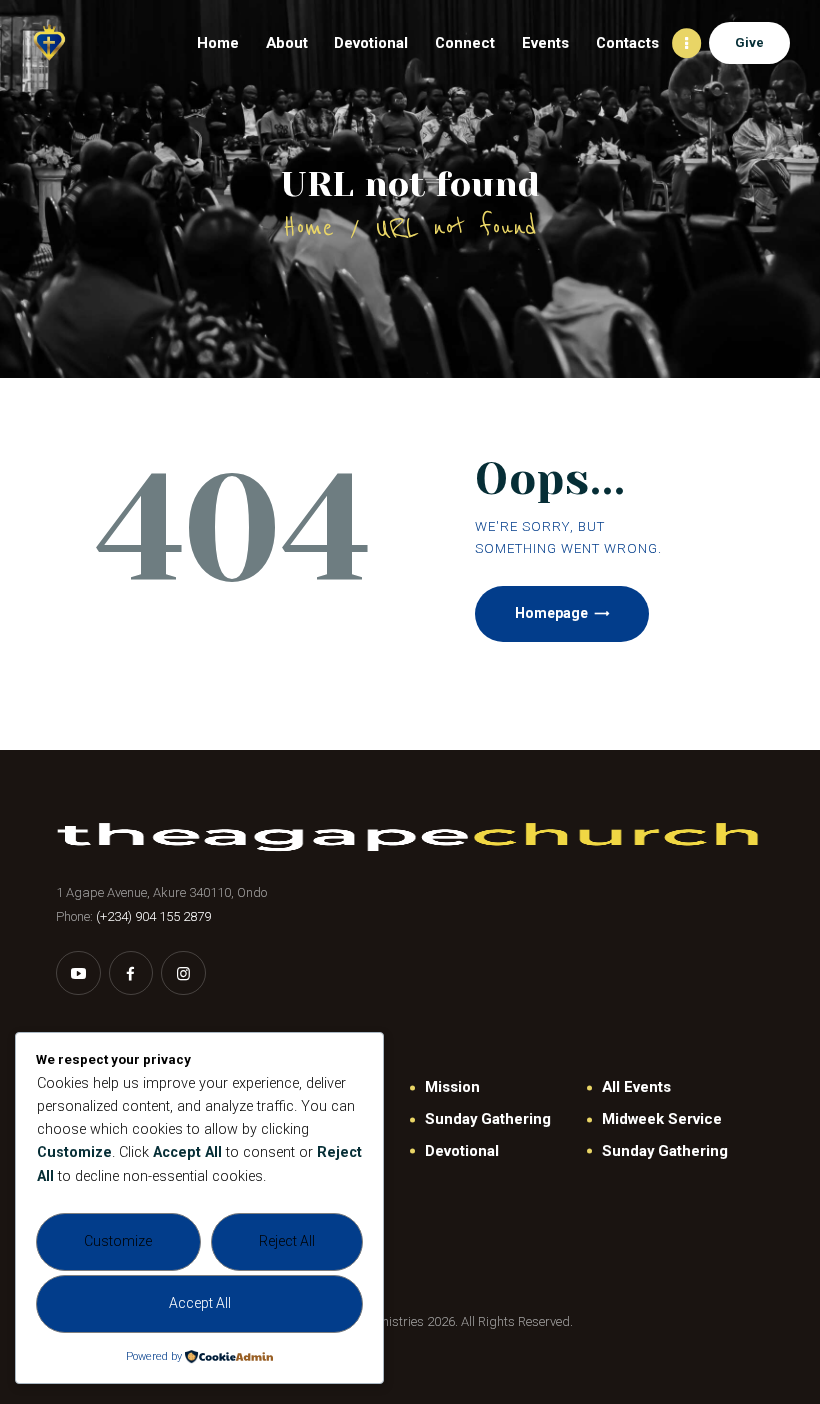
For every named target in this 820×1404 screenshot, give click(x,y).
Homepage (551, 613)
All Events (636, 1087)
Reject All (287, 1241)
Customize (118, 1241)
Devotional (462, 1151)
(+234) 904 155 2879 (153, 916)
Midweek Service (662, 1119)
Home (308, 227)
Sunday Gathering (488, 1119)
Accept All (200, 1303)
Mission (452, 1087)
